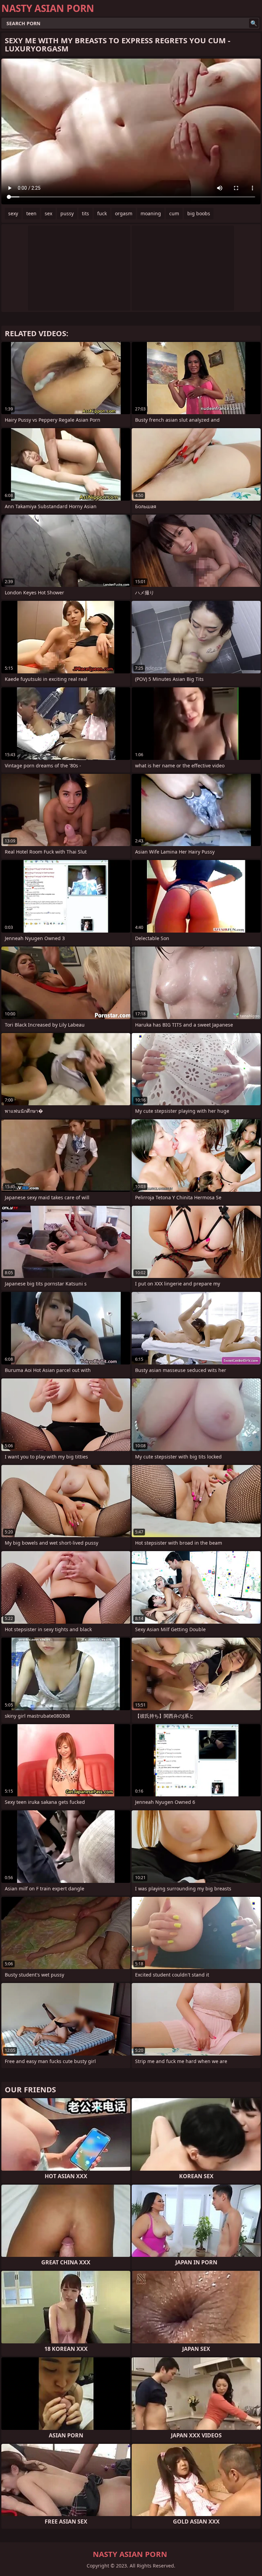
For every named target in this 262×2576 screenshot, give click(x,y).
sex (48, 213)
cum (174, 213)
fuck (102, 213)
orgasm (124, 213)
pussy (67, 213)
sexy (13, 213)
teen (31, 213)
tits (85, 213)
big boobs (199, 213)
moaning (151, 213)
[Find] (254, 23)
